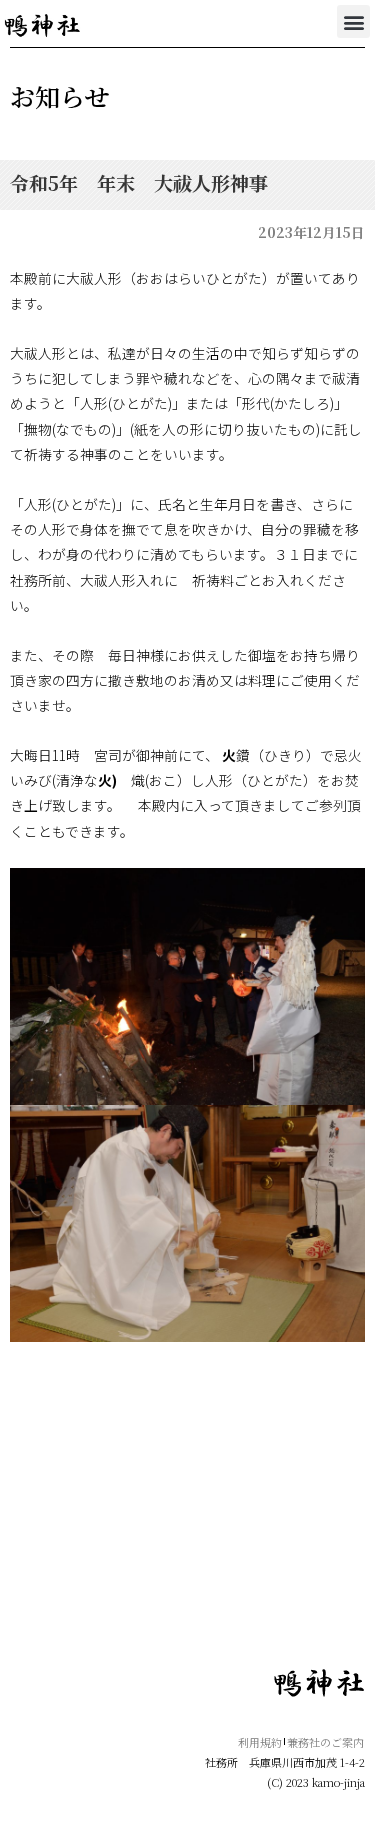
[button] (353, 21)
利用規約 (260, 1742)
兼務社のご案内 (325, 1742)
